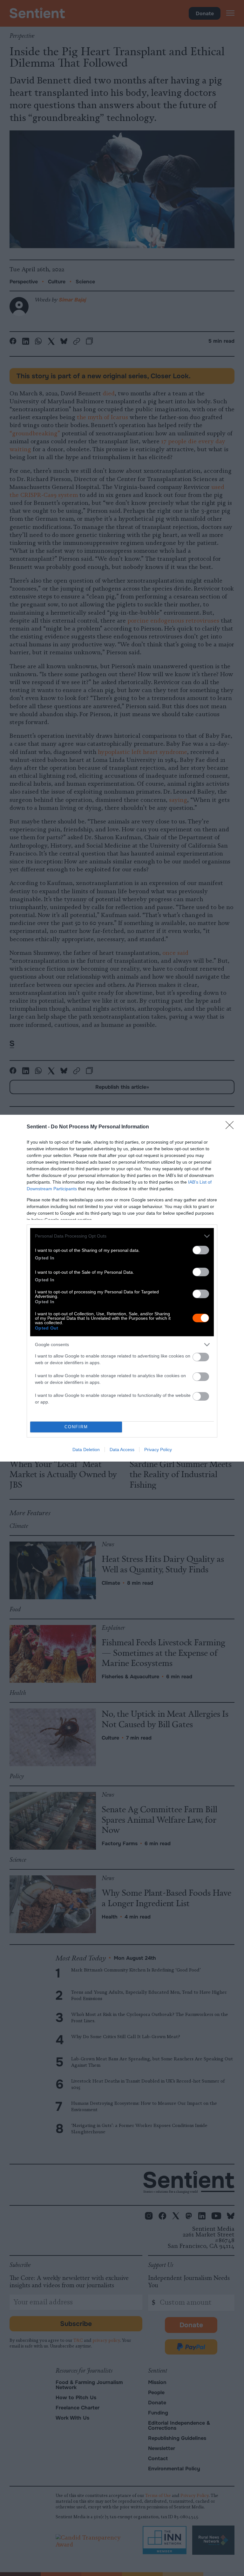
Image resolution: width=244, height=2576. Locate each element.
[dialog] (122, 1288)
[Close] (232, 1127)
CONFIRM (76, 1427)
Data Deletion (86, 1450)
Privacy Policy (158, 1450)
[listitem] (122, 1236)
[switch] (201, 1250)
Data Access (122, 1450)
